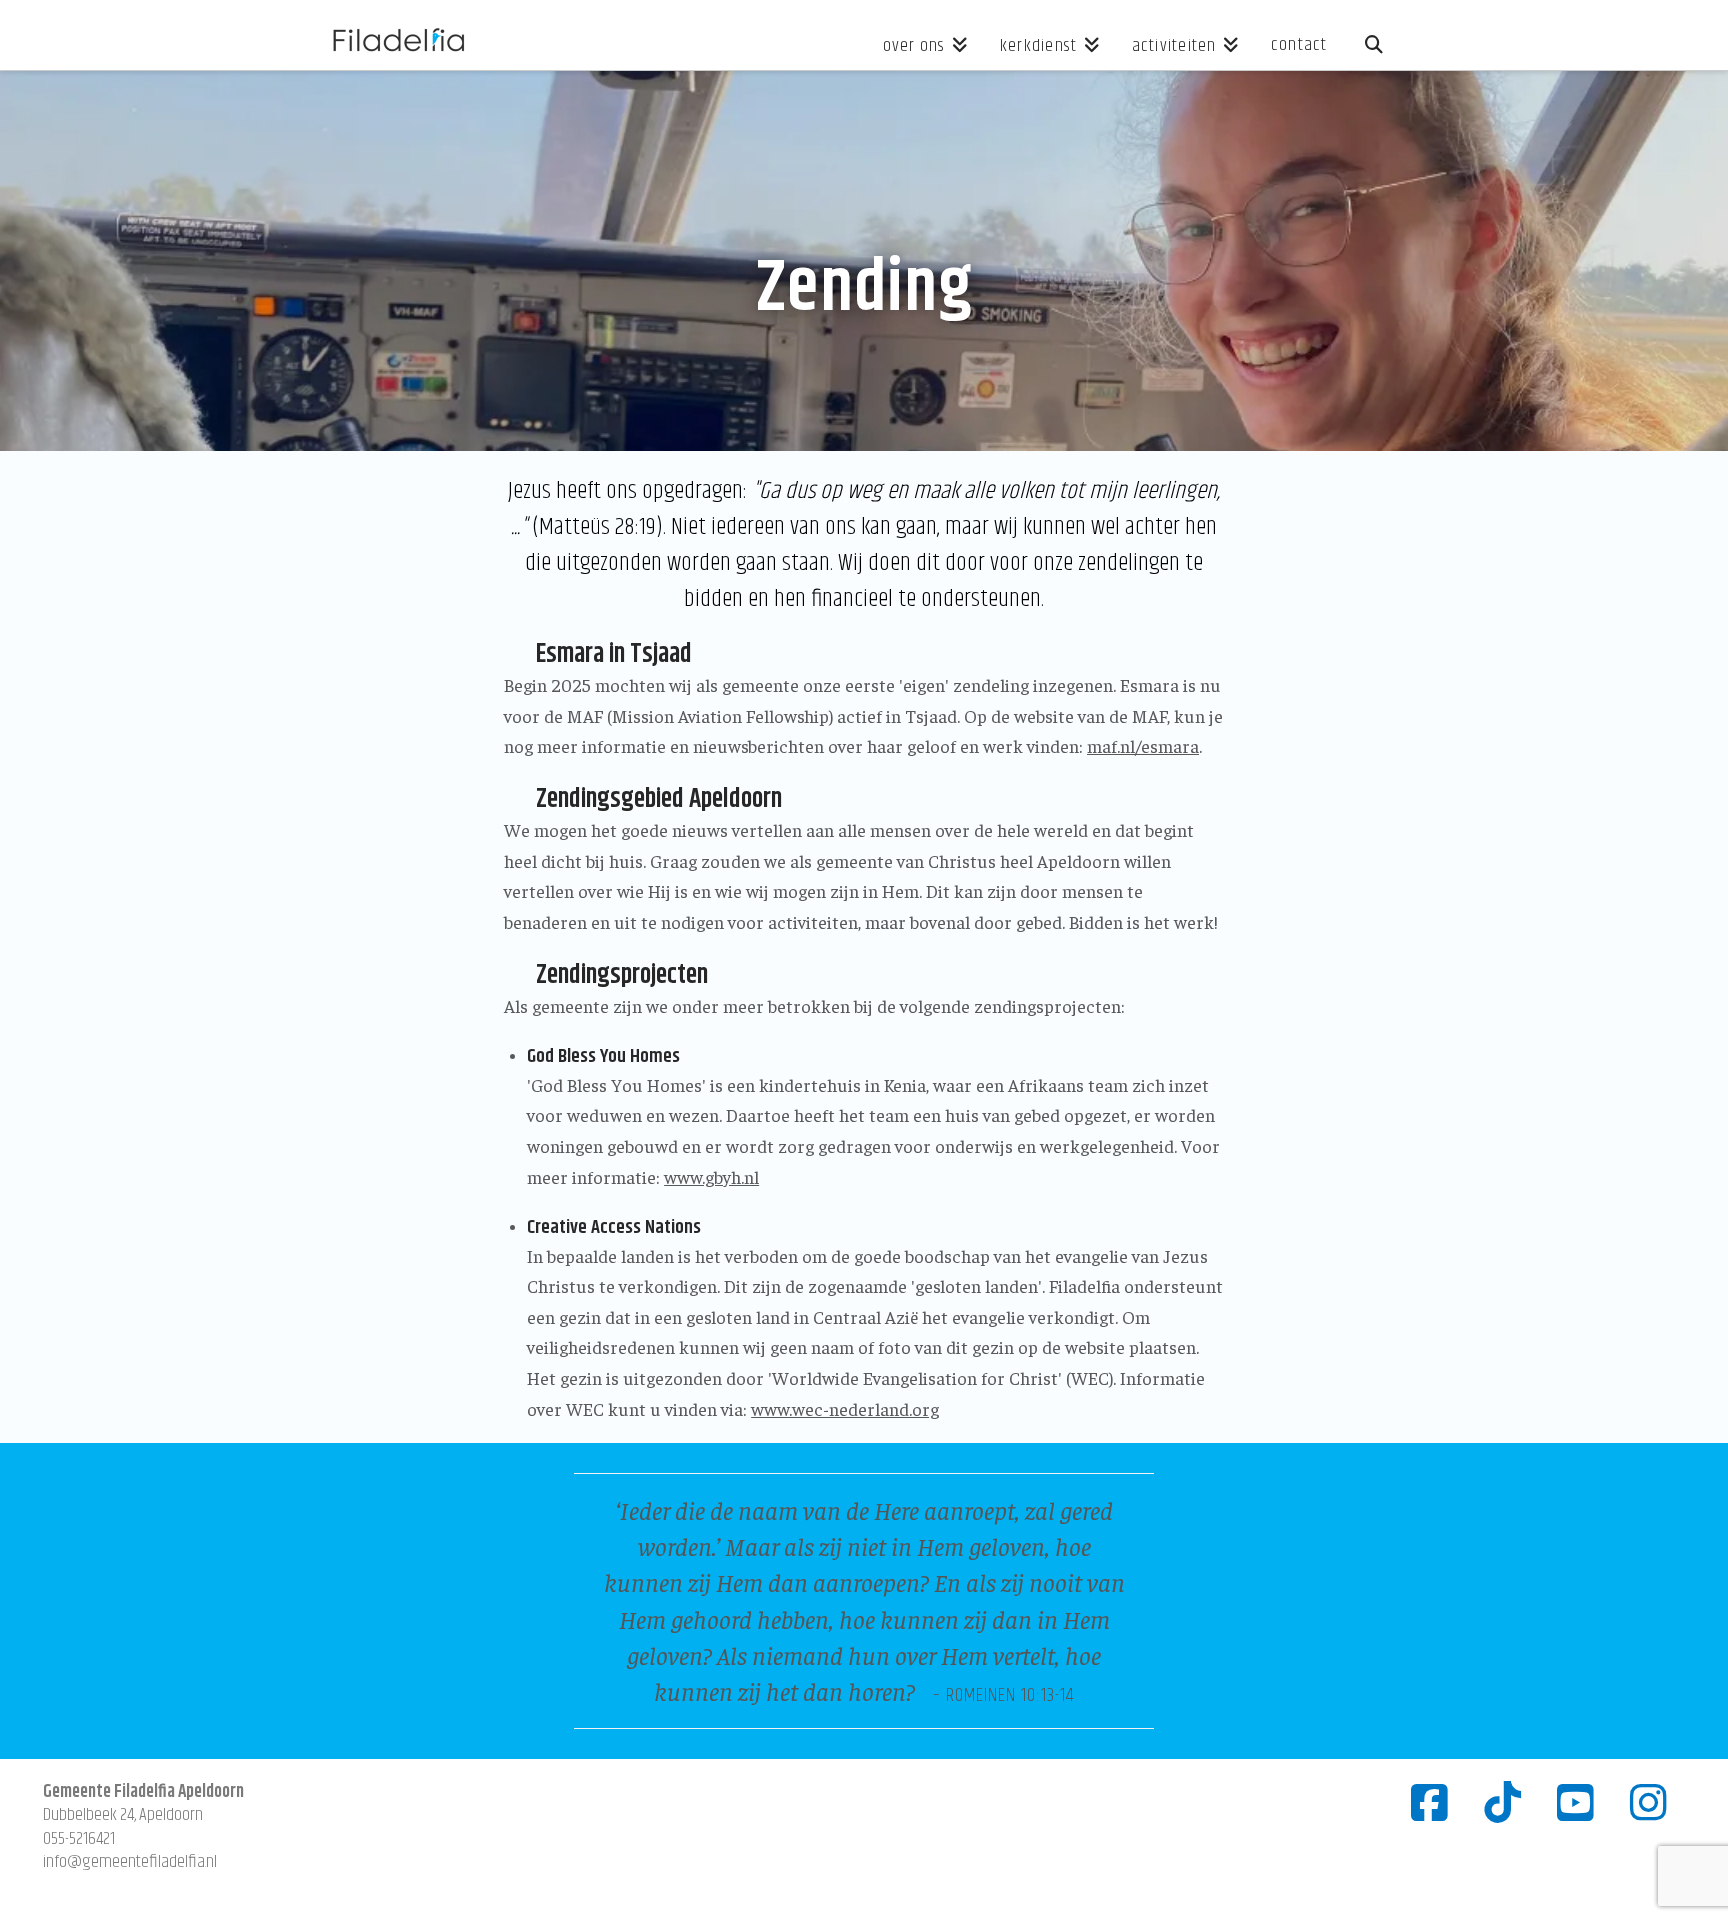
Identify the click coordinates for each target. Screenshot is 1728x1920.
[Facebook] (1429, 1802)
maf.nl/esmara (1143, 745)
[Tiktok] (1502, 1802)
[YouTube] (1575, 1802)
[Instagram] (1648, 1802)
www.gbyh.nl (711, 1176)
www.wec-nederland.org (845, 1408)
